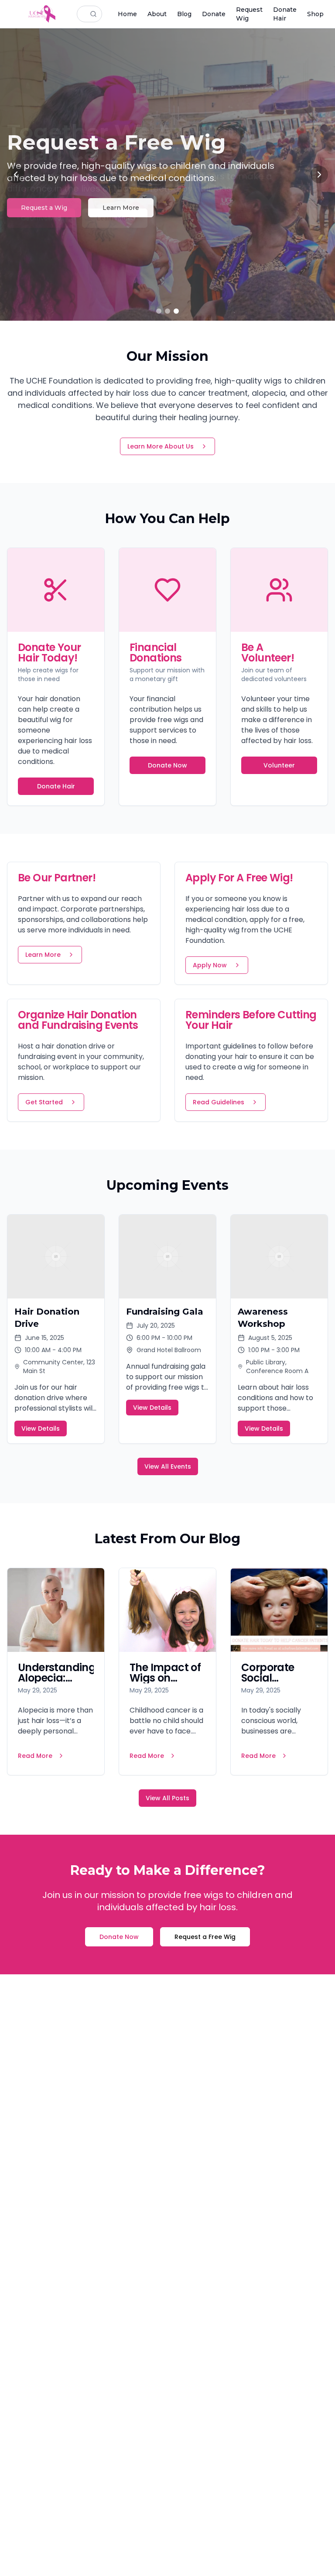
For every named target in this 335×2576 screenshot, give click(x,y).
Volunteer (279, 765)
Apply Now (210, 965)
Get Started (44, 1102)
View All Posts (167, 1798)
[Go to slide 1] (159, 311)
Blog (184, 14)
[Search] (96, 14)
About (157, 14)
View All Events (168, 1466)
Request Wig (249, 14)
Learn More (121, 208)
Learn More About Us (161, 446)
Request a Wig (44, 208)
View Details (41, 1428)
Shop (315, 14)
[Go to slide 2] (167, 311)
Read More (35, 1756)
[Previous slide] (16, 175)
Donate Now (167, 765)
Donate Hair (285, 14)
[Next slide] (319, 175)
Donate (214, 14)
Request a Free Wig (205, 1937)
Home (127, 14)
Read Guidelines (219, 1102)
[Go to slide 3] (176, 311)
